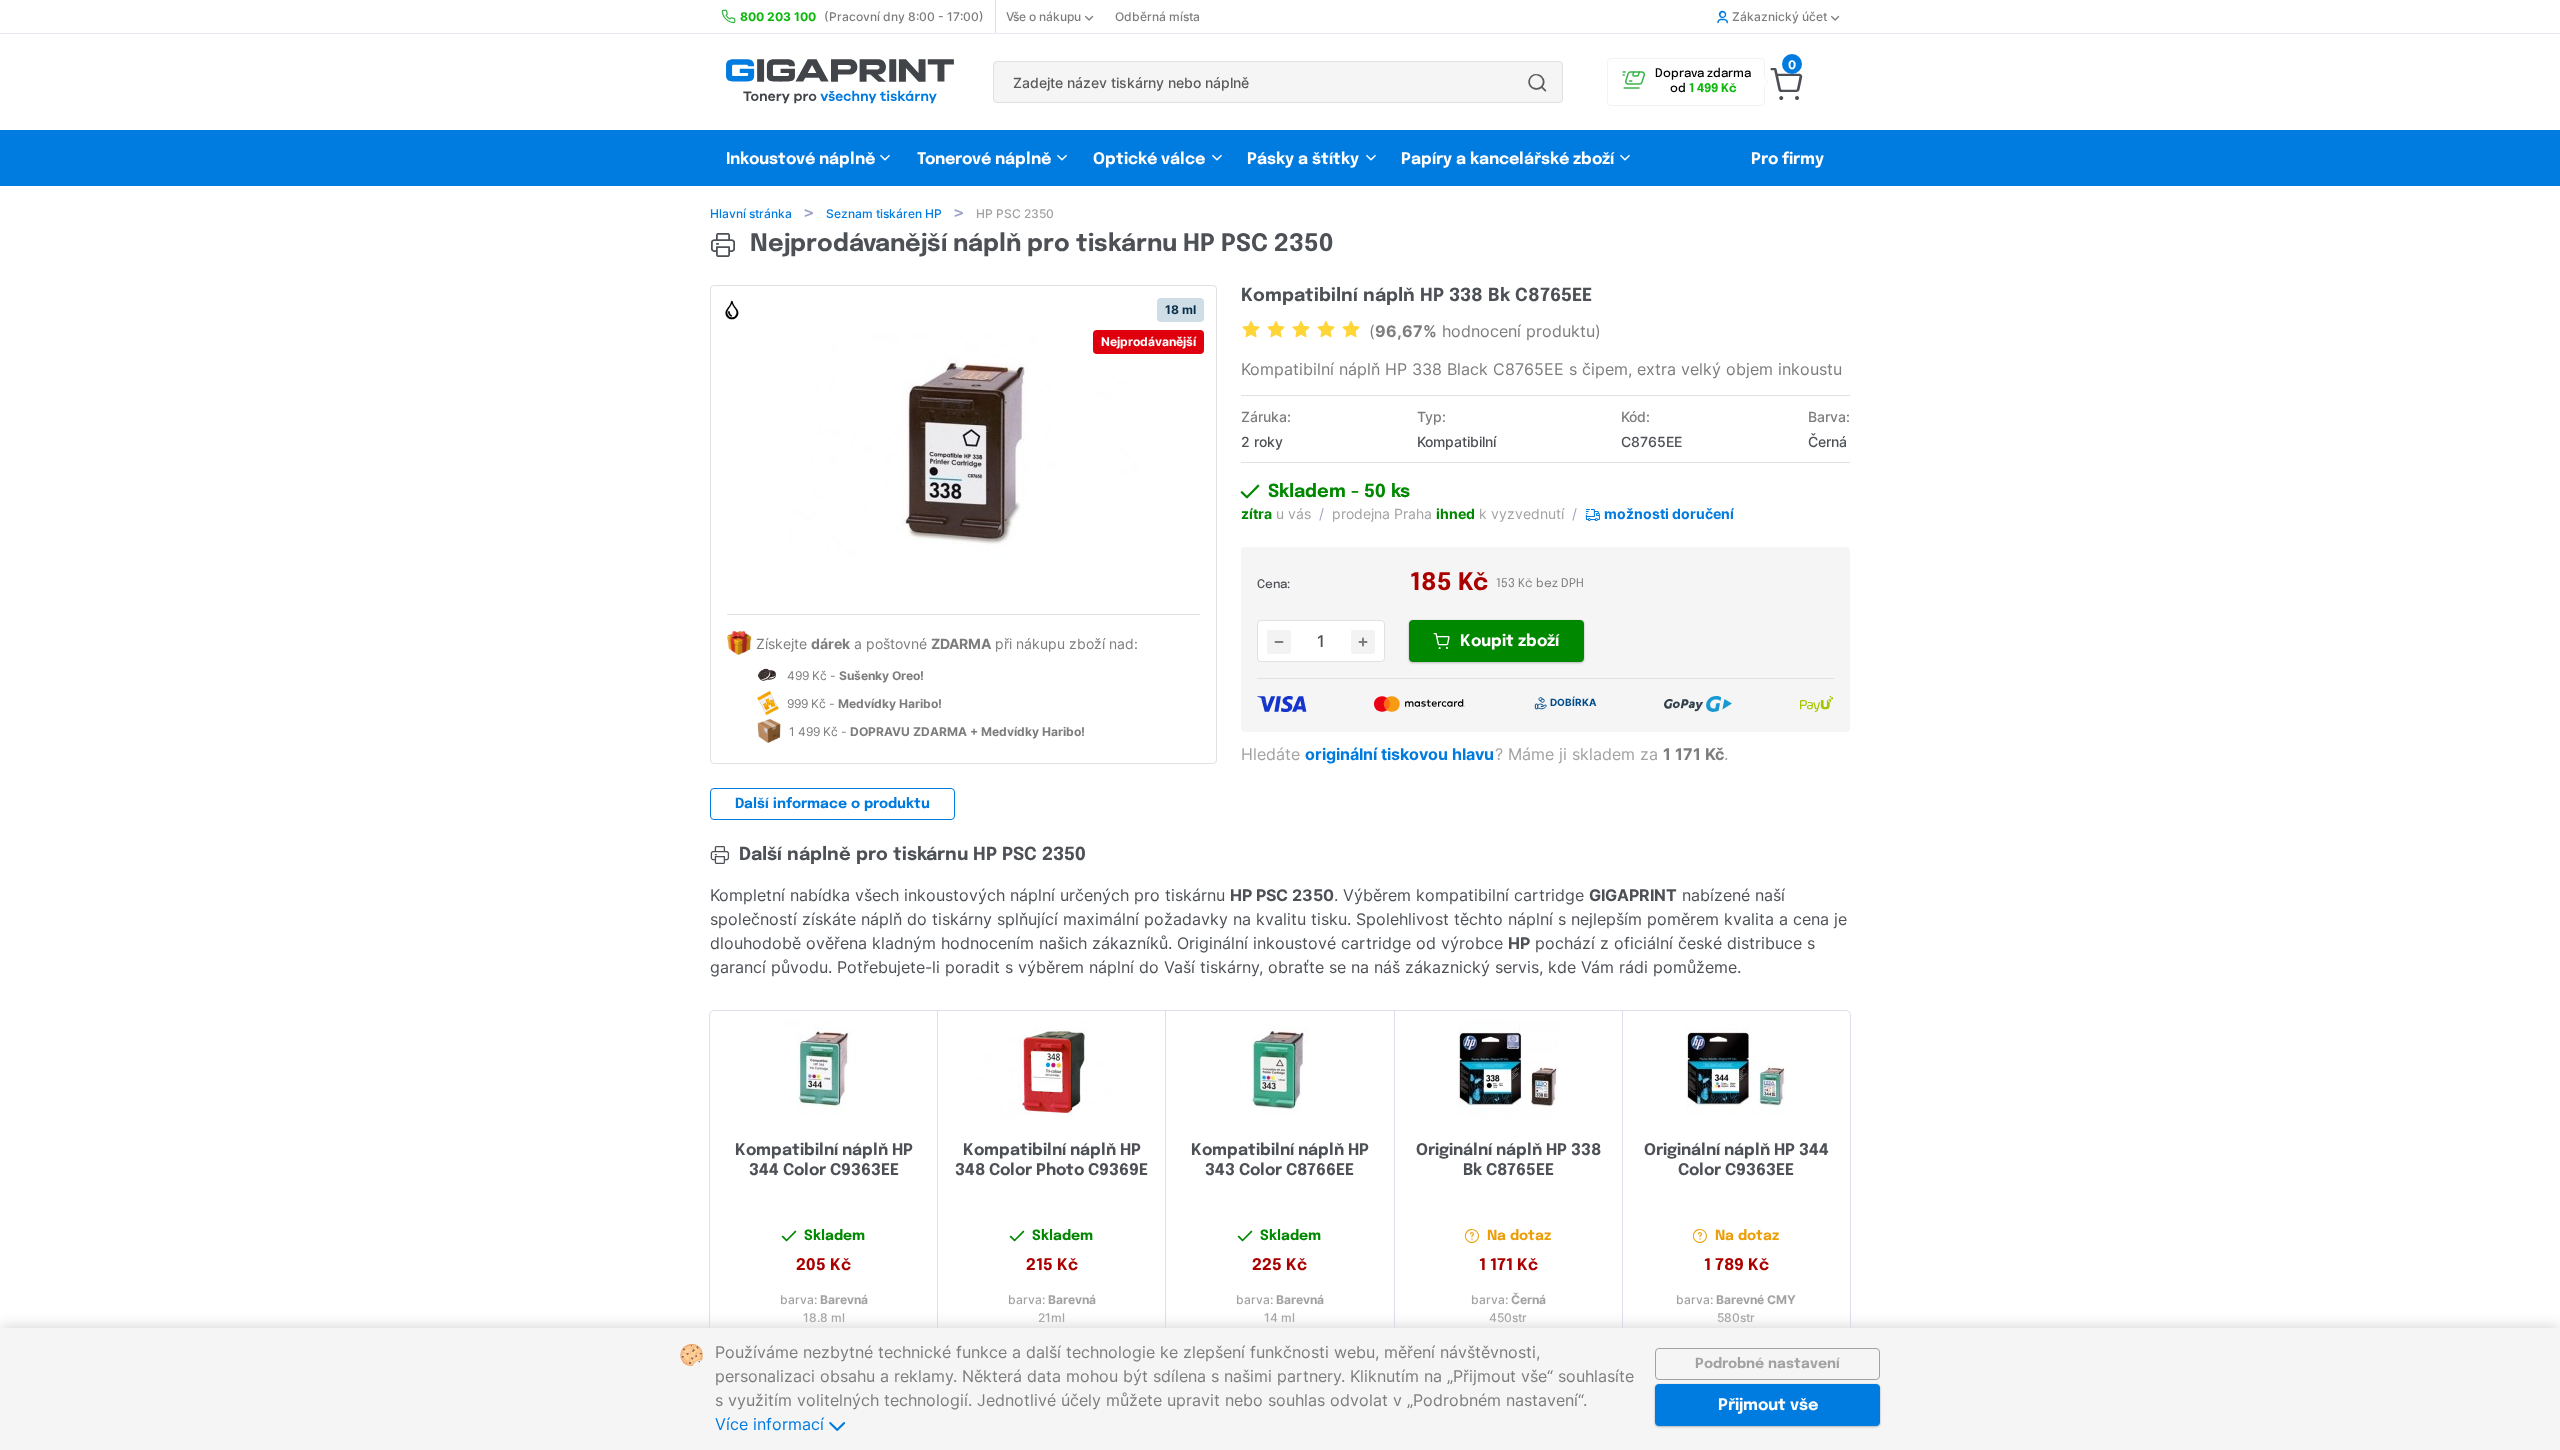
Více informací (772, 1424)
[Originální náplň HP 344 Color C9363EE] (1736, 1069)
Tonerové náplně (984, 159)
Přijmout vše (1768, 1405)
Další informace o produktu (832, 804)
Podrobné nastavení (1767, 1364)
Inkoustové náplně (800, 159)
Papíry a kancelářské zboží (1509, 159)
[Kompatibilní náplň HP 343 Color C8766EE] (1279, 1069)
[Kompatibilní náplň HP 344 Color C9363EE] (823, 1069)
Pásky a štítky (1303, 159)
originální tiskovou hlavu (1401, 754)
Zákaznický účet (1779, 16)
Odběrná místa (1157, 16)
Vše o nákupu (1043, 16)
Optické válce (1149, 159)
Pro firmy (1787, 159)
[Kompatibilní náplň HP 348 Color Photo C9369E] (1051, 1069)
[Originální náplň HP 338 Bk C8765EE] (1508, 1069)
